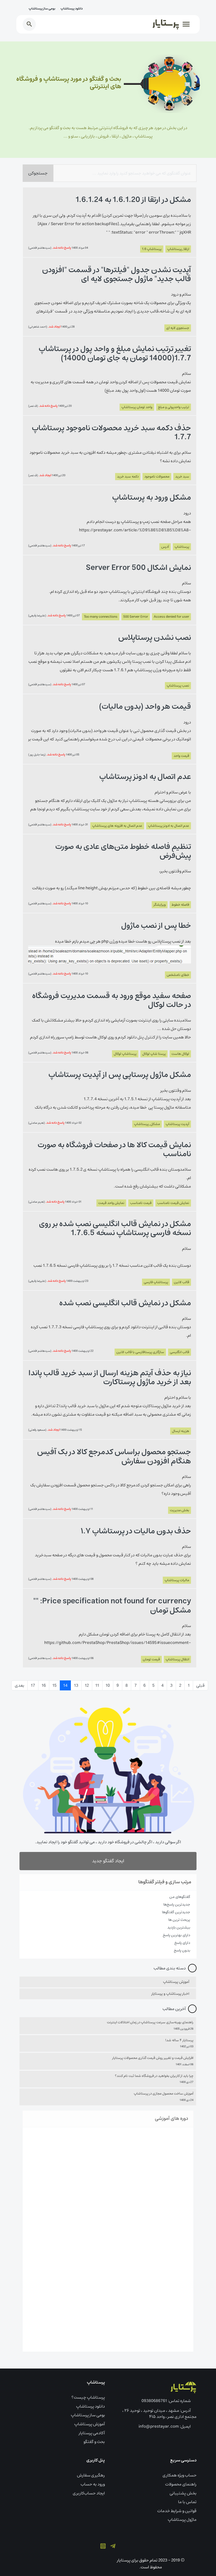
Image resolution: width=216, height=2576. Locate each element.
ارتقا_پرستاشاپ (178, 249)
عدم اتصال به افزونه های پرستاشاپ (117, 826)
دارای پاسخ (182, 1943)
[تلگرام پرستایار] (113, 2546)
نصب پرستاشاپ (178, 686)
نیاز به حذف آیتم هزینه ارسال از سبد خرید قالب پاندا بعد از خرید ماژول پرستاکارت (110, 1378)
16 (44, 1685)
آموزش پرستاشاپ (176, 1982)
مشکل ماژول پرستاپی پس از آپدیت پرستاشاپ (120, 1075)
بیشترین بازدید (179, 1927)
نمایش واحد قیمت (111, 1203)
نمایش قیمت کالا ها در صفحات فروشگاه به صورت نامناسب (114, 1150)
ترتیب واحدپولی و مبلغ (174, 407)
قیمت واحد (181, 756)
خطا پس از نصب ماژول (156, 926)
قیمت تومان (151, 1659)
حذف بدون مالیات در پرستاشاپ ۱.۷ (136, 1531)
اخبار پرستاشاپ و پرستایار (170, 1994)
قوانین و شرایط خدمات (177, 2511)
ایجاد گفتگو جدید (108, 1861)
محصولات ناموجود (157, 477)
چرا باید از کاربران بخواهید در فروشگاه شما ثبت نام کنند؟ (154, 2076)
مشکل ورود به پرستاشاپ (152, 498)
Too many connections (101, 617)
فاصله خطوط (180, 905)
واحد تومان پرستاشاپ (137, 407)
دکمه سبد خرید (128, 477)
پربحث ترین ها (179, 1920)
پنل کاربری (96, 2460)
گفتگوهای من (180, 1897)
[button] (185, 24)
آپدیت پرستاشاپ (177, 1124)
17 (33, 1685)
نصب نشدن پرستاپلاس (155, 638)
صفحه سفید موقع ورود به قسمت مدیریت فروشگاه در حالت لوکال (112, 1000)
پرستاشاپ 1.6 (152, 249)
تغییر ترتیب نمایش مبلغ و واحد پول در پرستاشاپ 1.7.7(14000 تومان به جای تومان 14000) (115, 353)
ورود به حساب (93, 2484)
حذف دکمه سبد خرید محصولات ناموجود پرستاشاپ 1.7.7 (111, 433)
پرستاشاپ (182, 547)
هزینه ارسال (181, 1431)
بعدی (19, 1685)
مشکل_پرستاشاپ (147, 1124)
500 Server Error (136, 617)
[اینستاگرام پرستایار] (103, 2546)
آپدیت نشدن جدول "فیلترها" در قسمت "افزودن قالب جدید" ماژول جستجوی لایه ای (117, 275)
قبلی (200, 1685)
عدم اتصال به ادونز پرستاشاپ (145, 777)
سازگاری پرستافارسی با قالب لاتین (140, 1352)
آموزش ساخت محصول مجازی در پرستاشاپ (164, 2094)
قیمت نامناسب (141, 1203)
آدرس (165, 547)
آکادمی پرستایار (92, 2433)
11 (97, 1685)
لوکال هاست (180, 1054)
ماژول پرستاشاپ (182, 2520)
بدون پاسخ (182, 1950)
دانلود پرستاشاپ (72, 9)
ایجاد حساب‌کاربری (89, 2493)
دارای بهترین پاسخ (176, 1935)
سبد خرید (182, 477)
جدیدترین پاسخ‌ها (177, 1904)
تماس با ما (187, 2502)
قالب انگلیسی (180, 1352)
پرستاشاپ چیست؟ (88, 2397)
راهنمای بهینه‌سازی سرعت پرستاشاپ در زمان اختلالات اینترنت (150, 2022)
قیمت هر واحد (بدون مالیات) (145, 707)
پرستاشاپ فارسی (156, 1282)
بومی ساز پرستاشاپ (42, 9)
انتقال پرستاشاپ (177, 1659)
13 (76, 1685)
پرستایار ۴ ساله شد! (179, 2040)
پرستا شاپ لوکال (154, 1054)
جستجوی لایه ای (178, 328)
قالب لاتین (181, 1282)
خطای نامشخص (178, 975)
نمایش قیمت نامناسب (173, 1203)
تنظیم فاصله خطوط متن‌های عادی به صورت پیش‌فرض (123, 851)
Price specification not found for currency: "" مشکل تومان (112, 1606)
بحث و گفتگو (94, 2442)
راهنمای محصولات (181, 2484)
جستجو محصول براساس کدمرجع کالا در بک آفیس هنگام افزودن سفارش (114, 1457)
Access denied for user (171, 617)
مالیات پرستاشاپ (177, 1580)
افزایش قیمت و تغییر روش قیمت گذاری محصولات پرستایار (153, 2058)
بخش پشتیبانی (183, 2493)
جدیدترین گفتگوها (176, 1912)
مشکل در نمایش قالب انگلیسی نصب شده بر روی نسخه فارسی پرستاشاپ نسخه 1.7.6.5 (115, 1228)
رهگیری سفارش (91, 2475)
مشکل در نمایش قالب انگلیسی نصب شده (125, 1303)
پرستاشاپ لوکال (125, 1054)
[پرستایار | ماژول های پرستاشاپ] (183, 2387)
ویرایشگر (160, 905)
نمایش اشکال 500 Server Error (138, 568)
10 (108, 1685)
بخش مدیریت (180, 1510)
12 (87, 1685)
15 (55, 1685)
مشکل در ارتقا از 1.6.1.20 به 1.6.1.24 (133, 200)
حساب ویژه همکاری (180, 2475)
